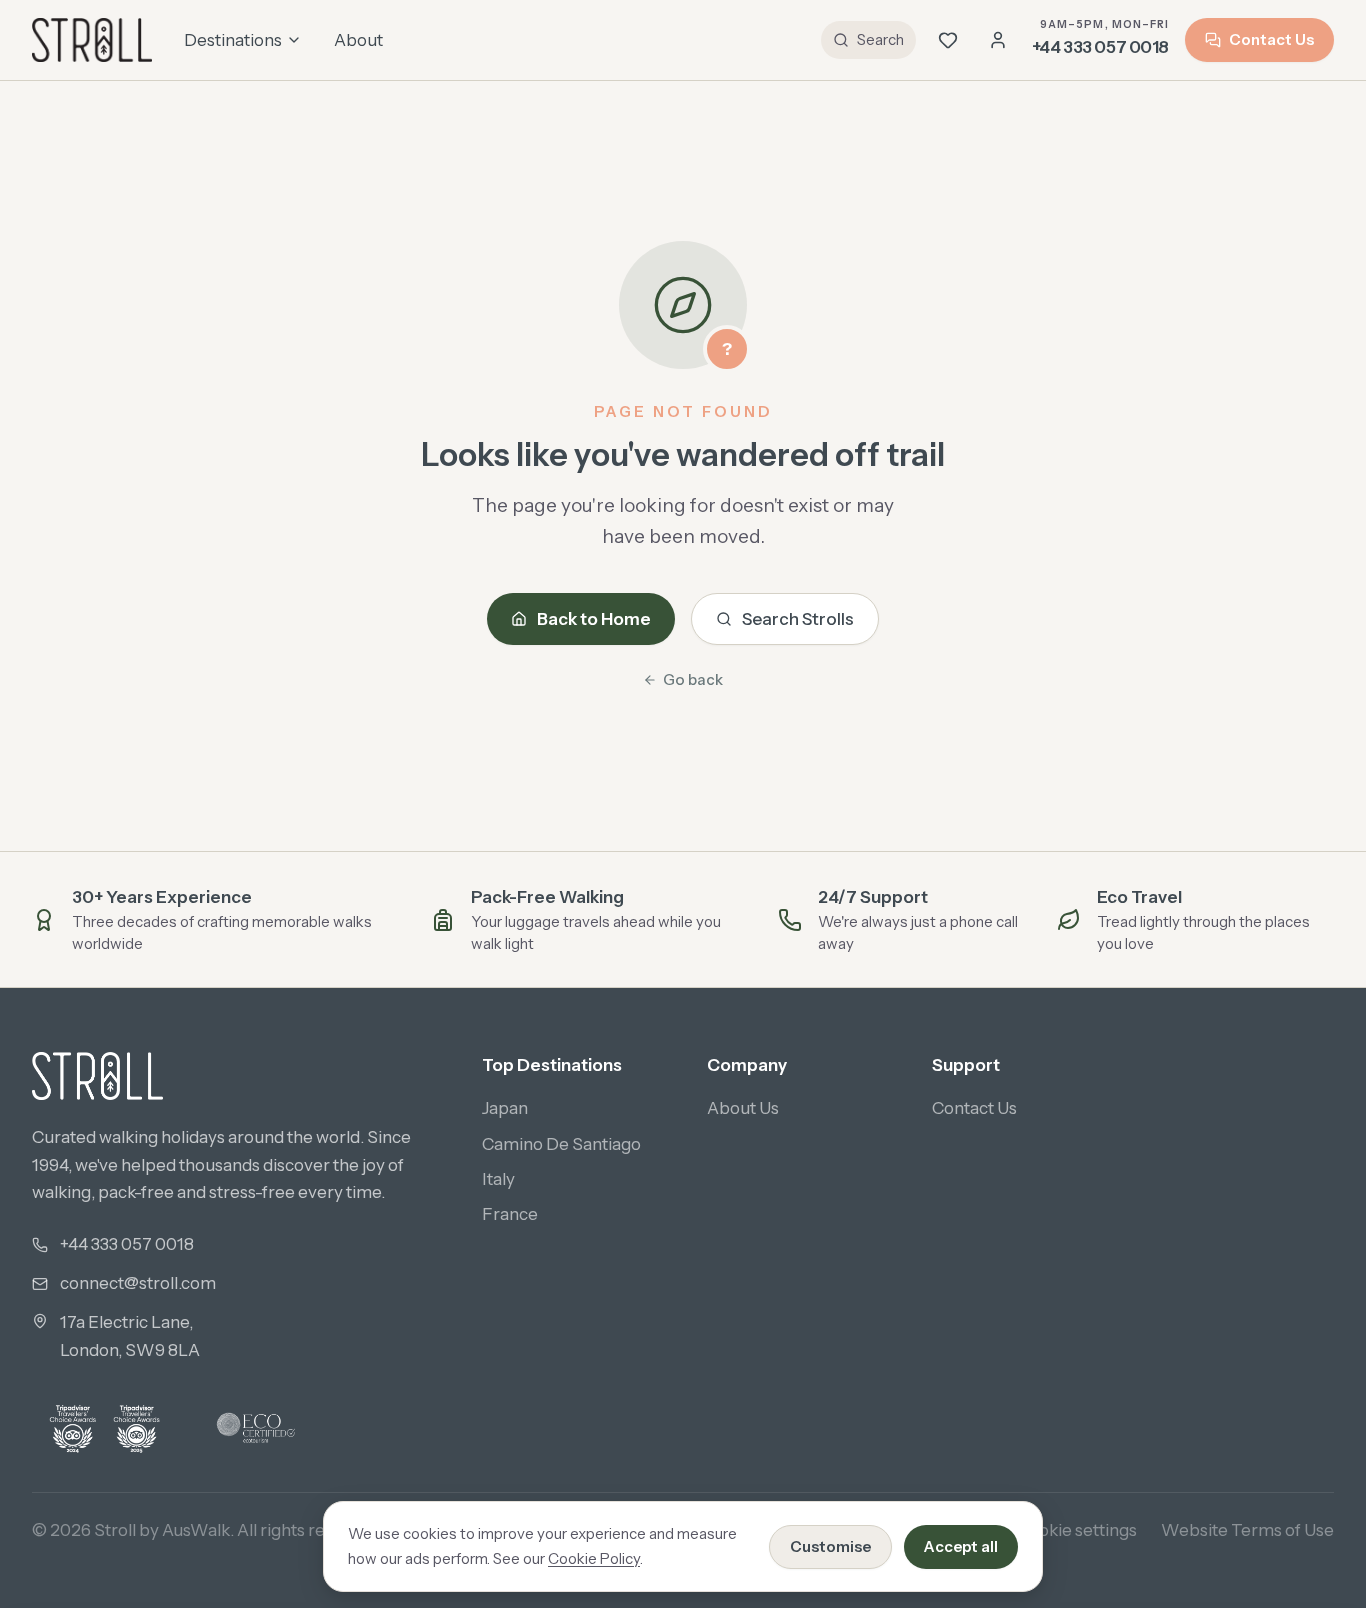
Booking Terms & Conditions (753, 1530)
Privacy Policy (564, 1530)
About (358, 40)
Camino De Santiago (561, 1144)
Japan (505, 1108)
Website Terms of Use (1247, 1530)
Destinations (233, 40)
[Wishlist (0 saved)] (948, 40)
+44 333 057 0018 (127, 1244)
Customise (830, 1546)
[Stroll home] (92, 40)
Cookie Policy (594, 1558)
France (510, 1214)
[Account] (998, 40)
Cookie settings (1077, 1530)
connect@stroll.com (138, 1283)
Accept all (961, 1546)
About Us (743, 1108)
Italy (498, 1179)
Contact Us (1271, 39)
